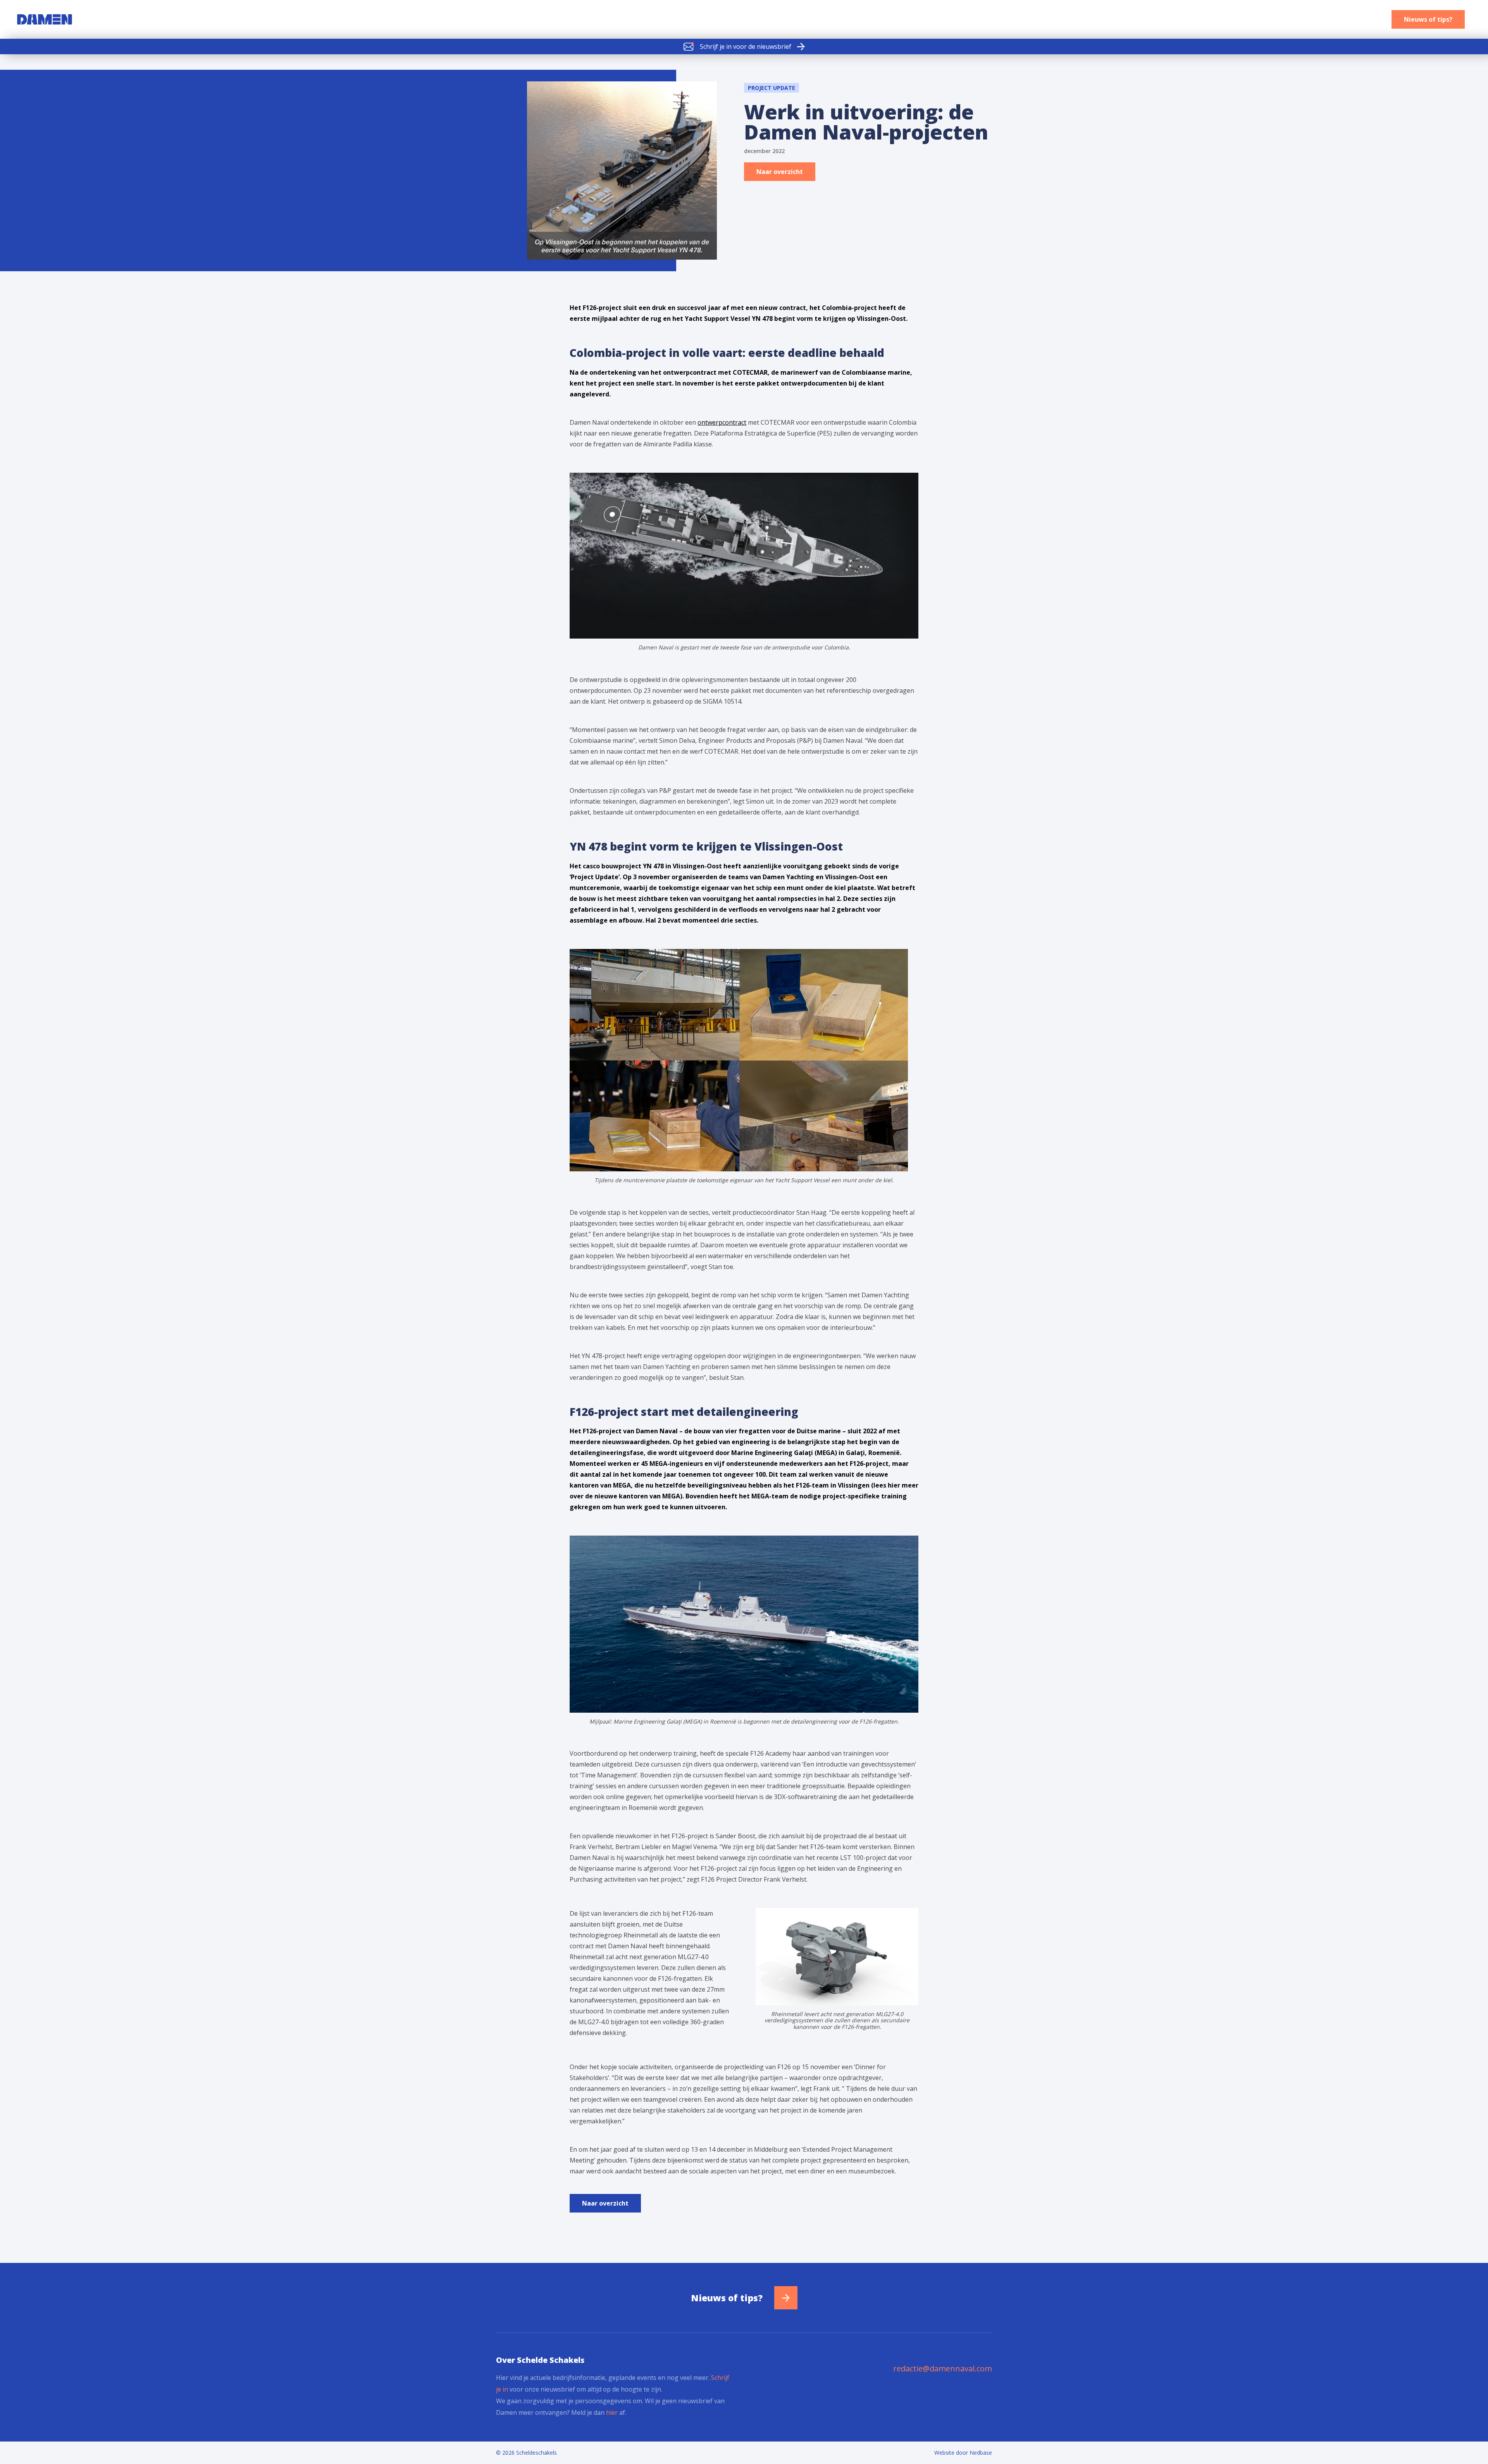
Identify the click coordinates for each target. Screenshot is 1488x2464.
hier (612, 2412)
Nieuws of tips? (1428, 19)
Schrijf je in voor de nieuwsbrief (746, 46)
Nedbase (981, 2453)
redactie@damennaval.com (943, 2368)
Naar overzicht (780, 172)
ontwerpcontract (722, 422)
